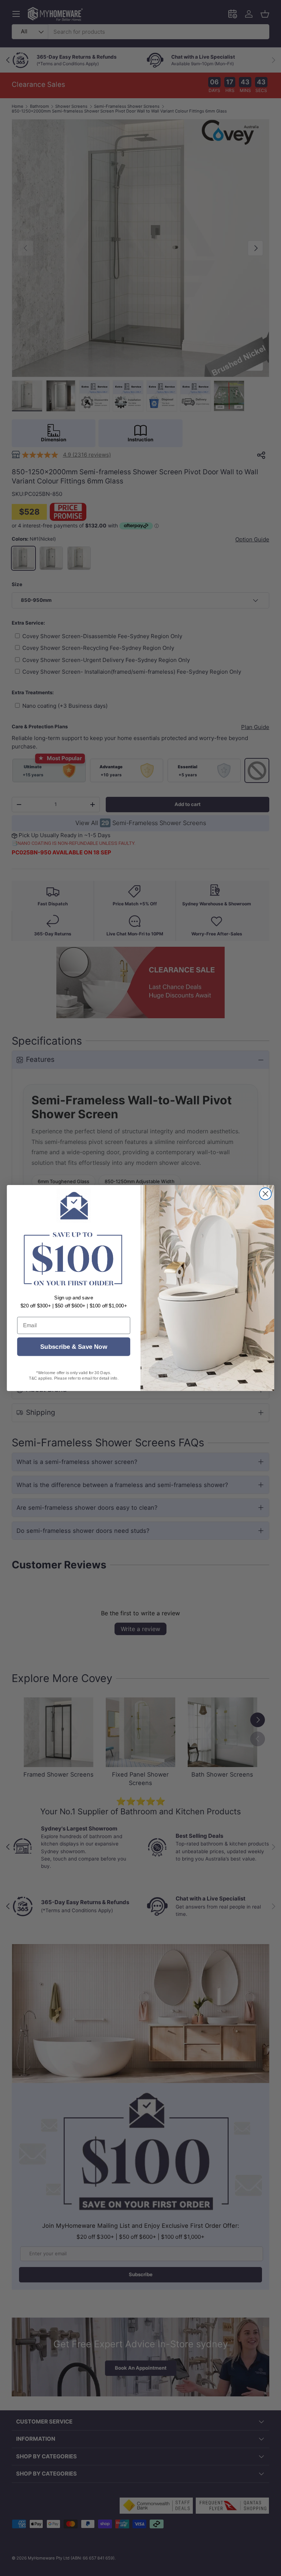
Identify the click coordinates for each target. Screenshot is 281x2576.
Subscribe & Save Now (74, 1347)
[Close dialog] (265, 1194)
